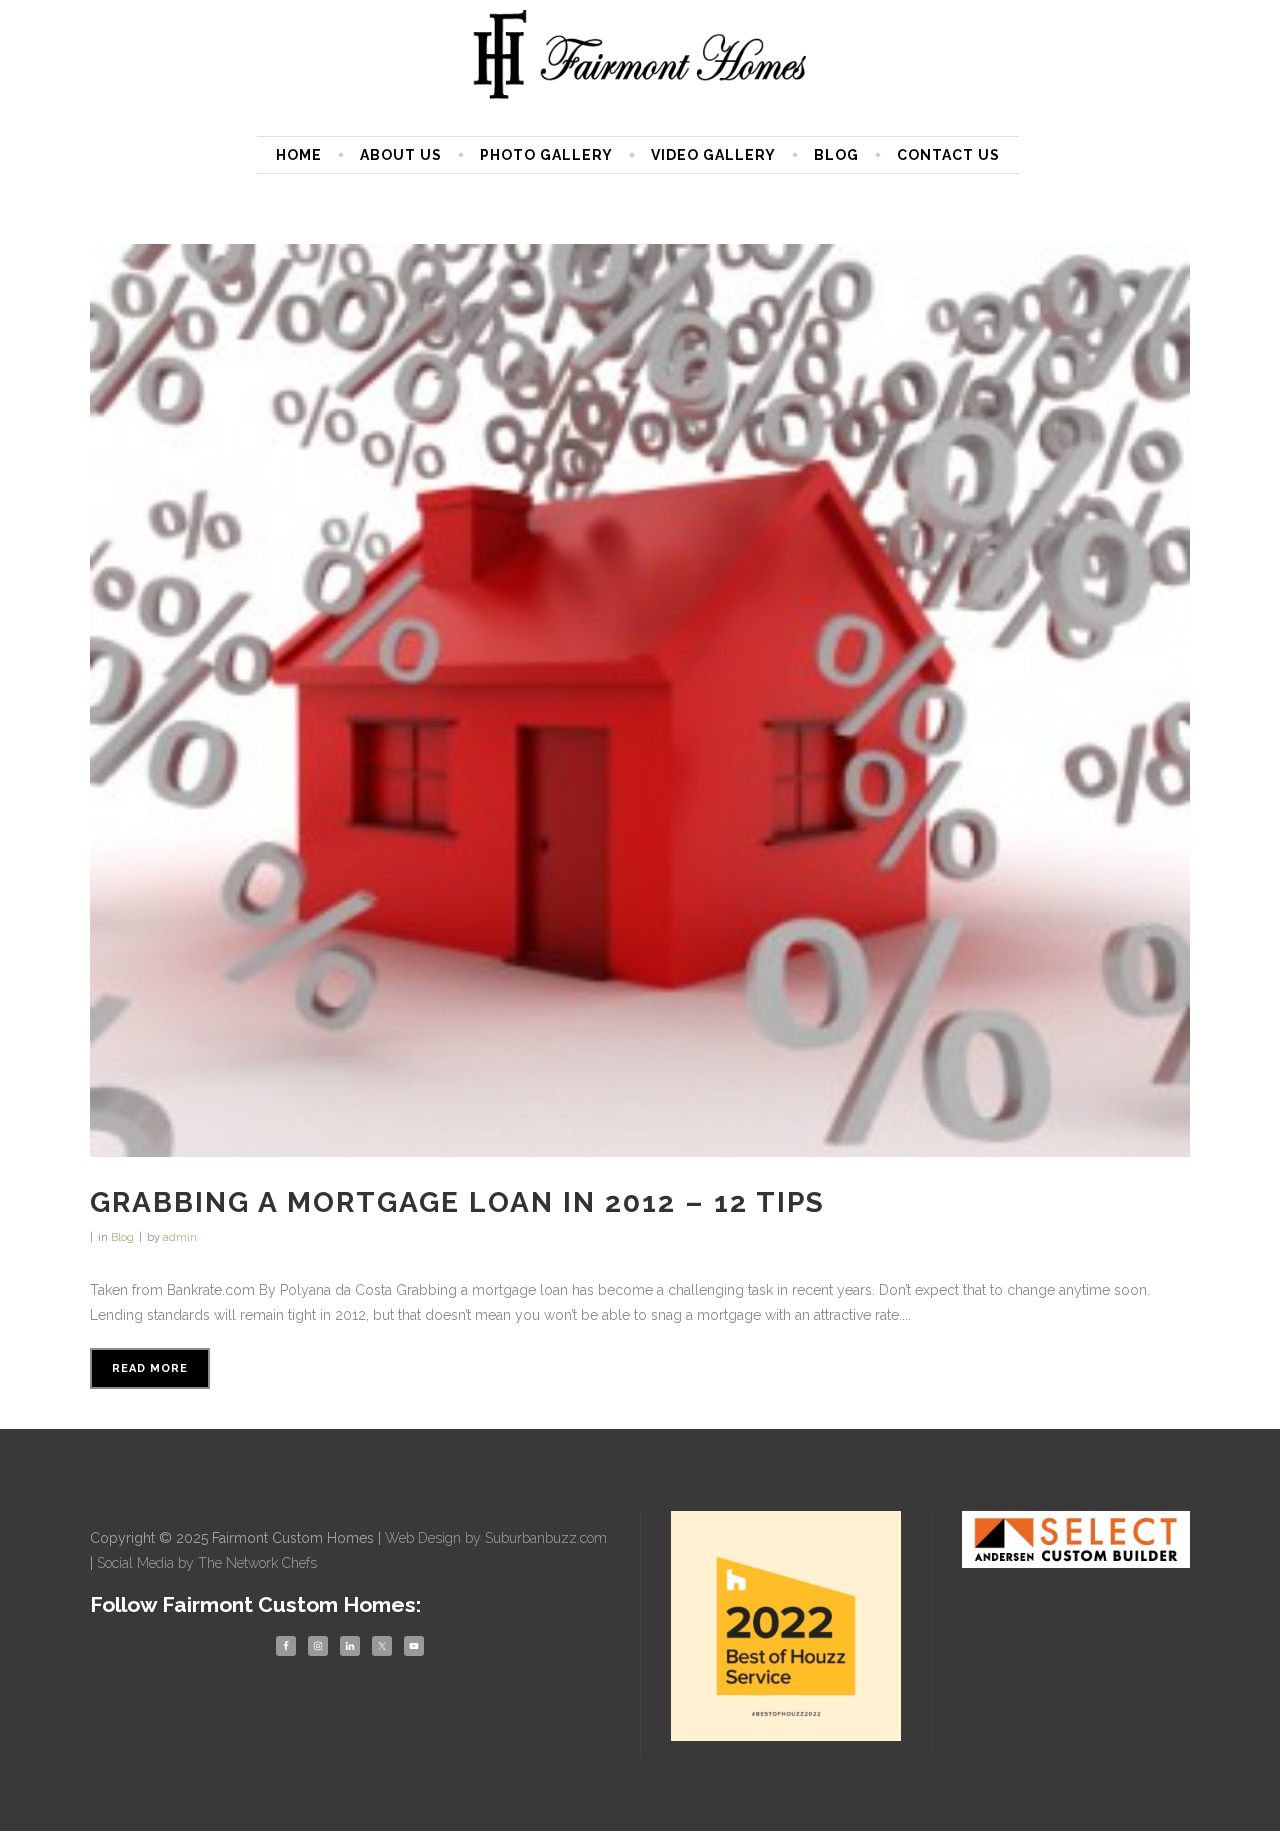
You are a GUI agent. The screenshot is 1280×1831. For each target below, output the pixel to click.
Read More (150, 1368)
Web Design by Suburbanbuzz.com (496, 1538)
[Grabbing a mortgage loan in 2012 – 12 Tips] (640, 700)
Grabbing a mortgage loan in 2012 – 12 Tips (457, 1202)
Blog (122, 1237)
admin (180, 1237)
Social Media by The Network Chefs (207, 1563)
